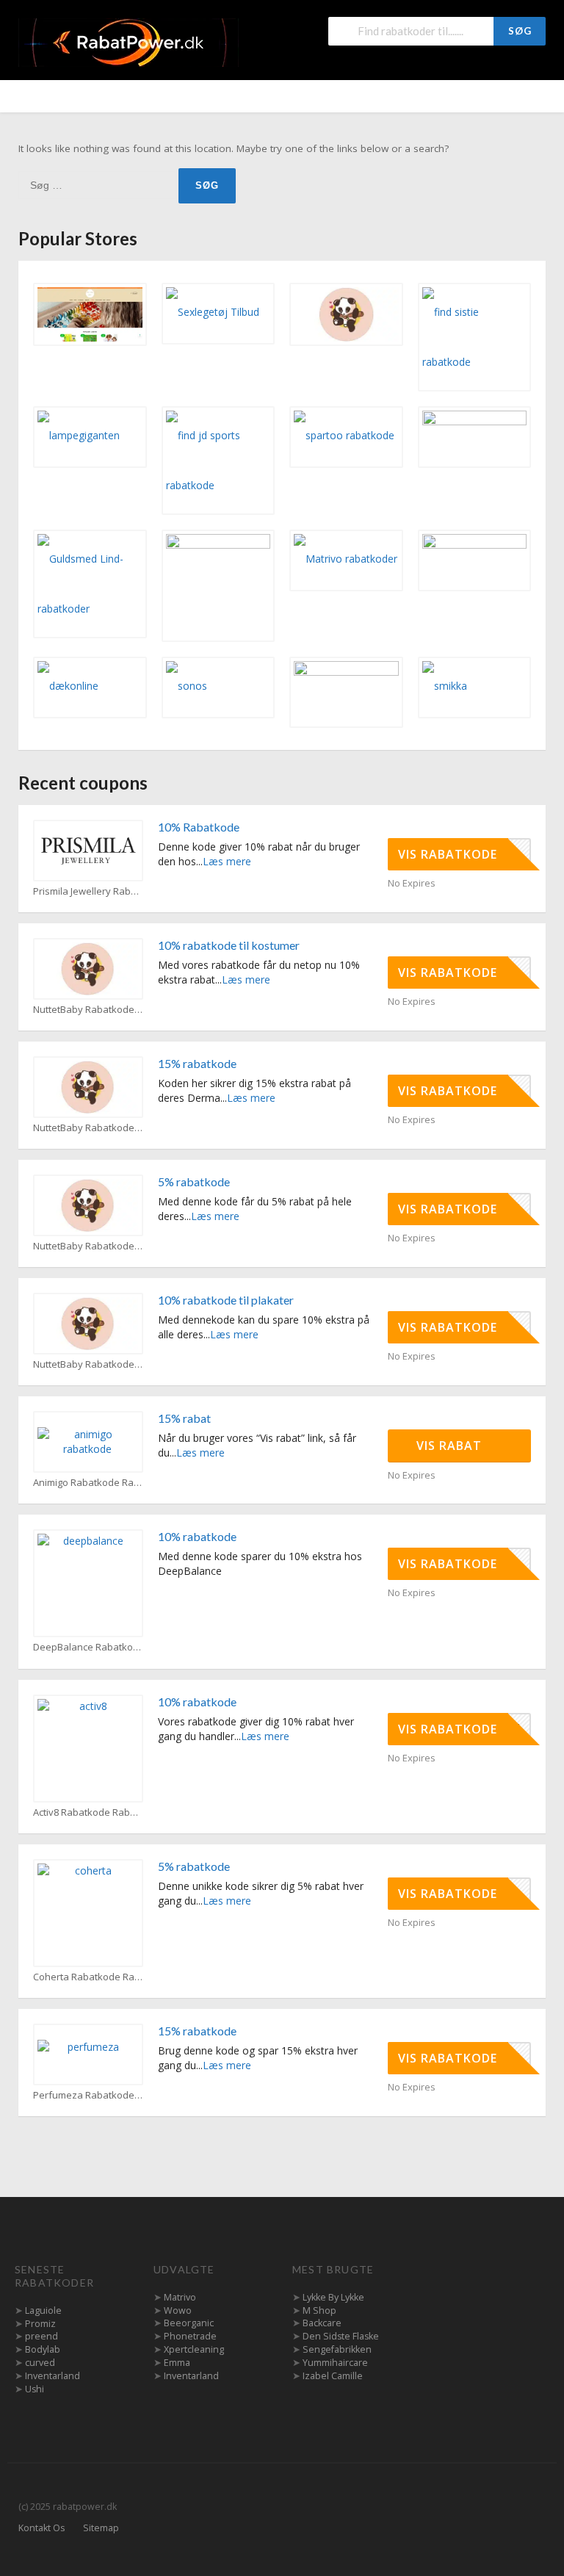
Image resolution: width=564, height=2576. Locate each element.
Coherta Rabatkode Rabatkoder (88, 1977)
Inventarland (53, 2376)
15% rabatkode (197, 1063)
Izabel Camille (333, 2376)
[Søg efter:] (98, 185)
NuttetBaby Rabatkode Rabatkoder (88, 1010)
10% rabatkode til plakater (226, 1300)
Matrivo (180, 2297)
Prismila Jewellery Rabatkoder (88, 891)
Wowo (178, 2310)
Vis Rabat (451, 1446)
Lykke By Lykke (333, 2297)
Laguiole (43, 2310)
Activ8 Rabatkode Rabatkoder (88, 1812)
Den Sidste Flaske (341, 2336)
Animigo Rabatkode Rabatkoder (88, 1483)
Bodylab (43, 2349)
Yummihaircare (335, 2363)
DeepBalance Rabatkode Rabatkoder (88, 1647)
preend (41, 2336)
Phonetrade (190, 2336)
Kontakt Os (41, 2528)
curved (40, 2363)
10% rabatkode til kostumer (229, 945)
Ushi (35, 2389)
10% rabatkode (197, 1536)
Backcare (322, 2323)
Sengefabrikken (337, 2349)
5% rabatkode (194, 1181)
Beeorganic (189, 2323)
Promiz (40, 2324)
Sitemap (101, 2528)
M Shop (319, 2310)
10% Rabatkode (199, 827)
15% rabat (184, 1418)
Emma (177, 2363)
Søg (520, 31)
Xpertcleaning (194, 2349)
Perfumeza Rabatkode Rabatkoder (88, 2095)
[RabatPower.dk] (129, 42)
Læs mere (227, 861)
